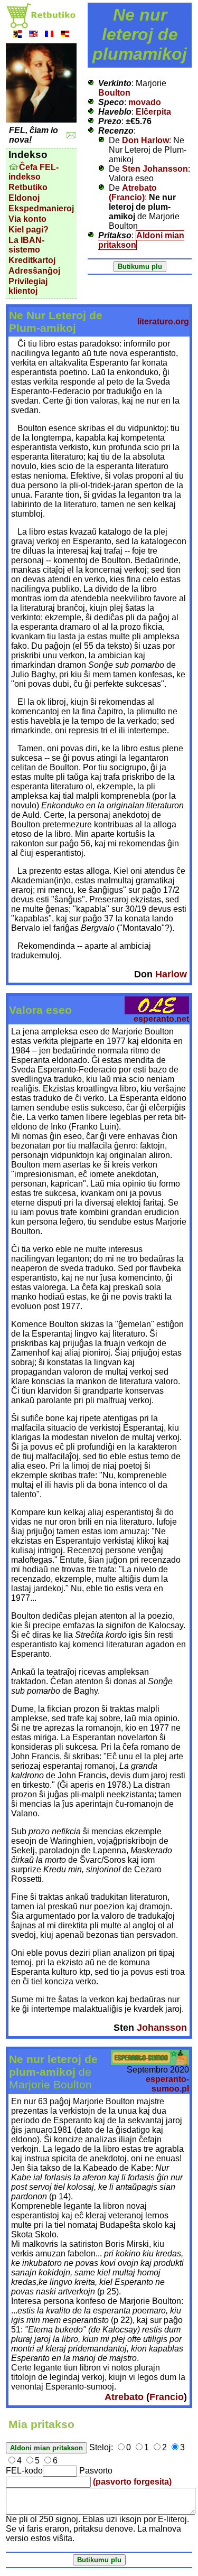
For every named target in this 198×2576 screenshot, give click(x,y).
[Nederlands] (17, 35)
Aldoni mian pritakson (141, 240)
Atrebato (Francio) (133, 193)
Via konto (27, 219)
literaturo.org (163, 321)
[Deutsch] (65, 35)
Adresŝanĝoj (34, 271)
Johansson (162, 2028)
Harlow (171, 974)
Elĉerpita (153, 112)
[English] (33, 35)
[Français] (49, 35)
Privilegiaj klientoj (28, 286)
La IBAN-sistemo (26, 245)
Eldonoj (24, 198)
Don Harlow (145, 140)
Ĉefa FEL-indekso (34, 172)
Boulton (114, 93)
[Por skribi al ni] (71, 136)
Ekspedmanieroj (41, 208)
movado (145, 102)
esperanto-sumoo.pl (167, 2084)
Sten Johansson (155, 169)
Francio (167, 2397)
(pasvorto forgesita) (132, 2482)
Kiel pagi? (29, 230)
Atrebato (124, 2397)
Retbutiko (28, 187)
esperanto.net (161, 1019)
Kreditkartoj (32, 260)
